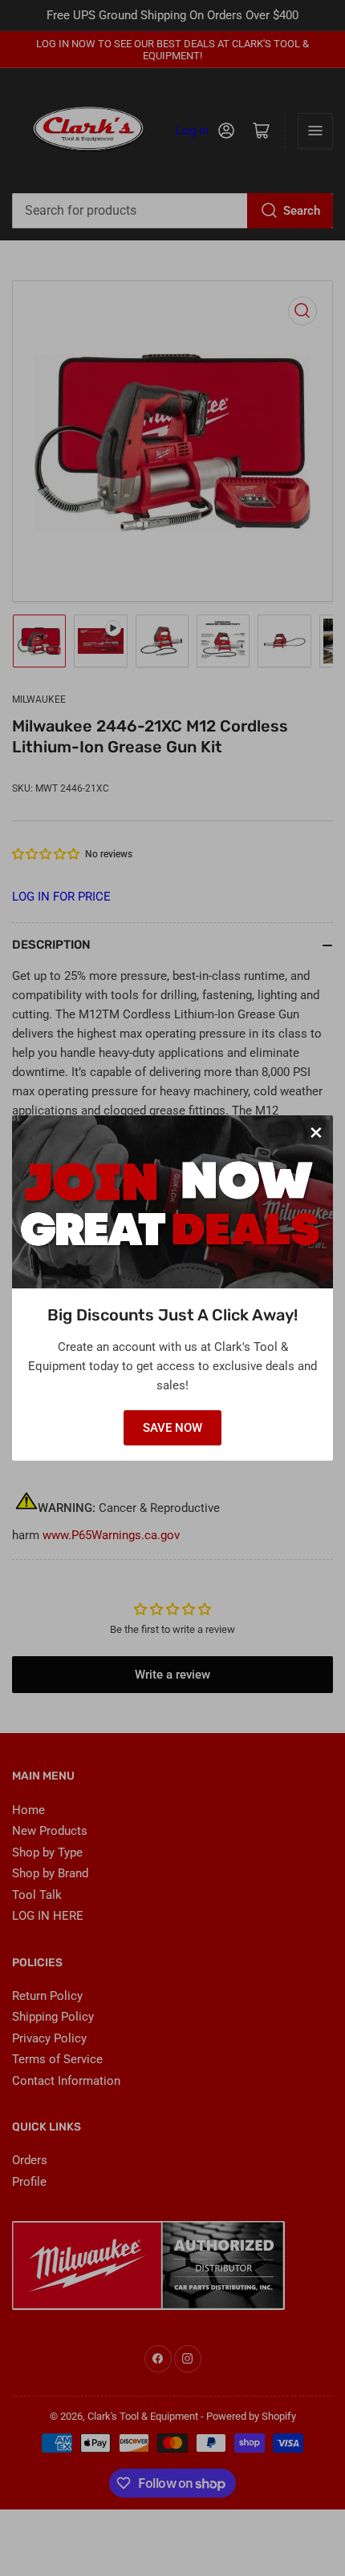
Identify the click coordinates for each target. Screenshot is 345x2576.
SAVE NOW (172, 1428)
